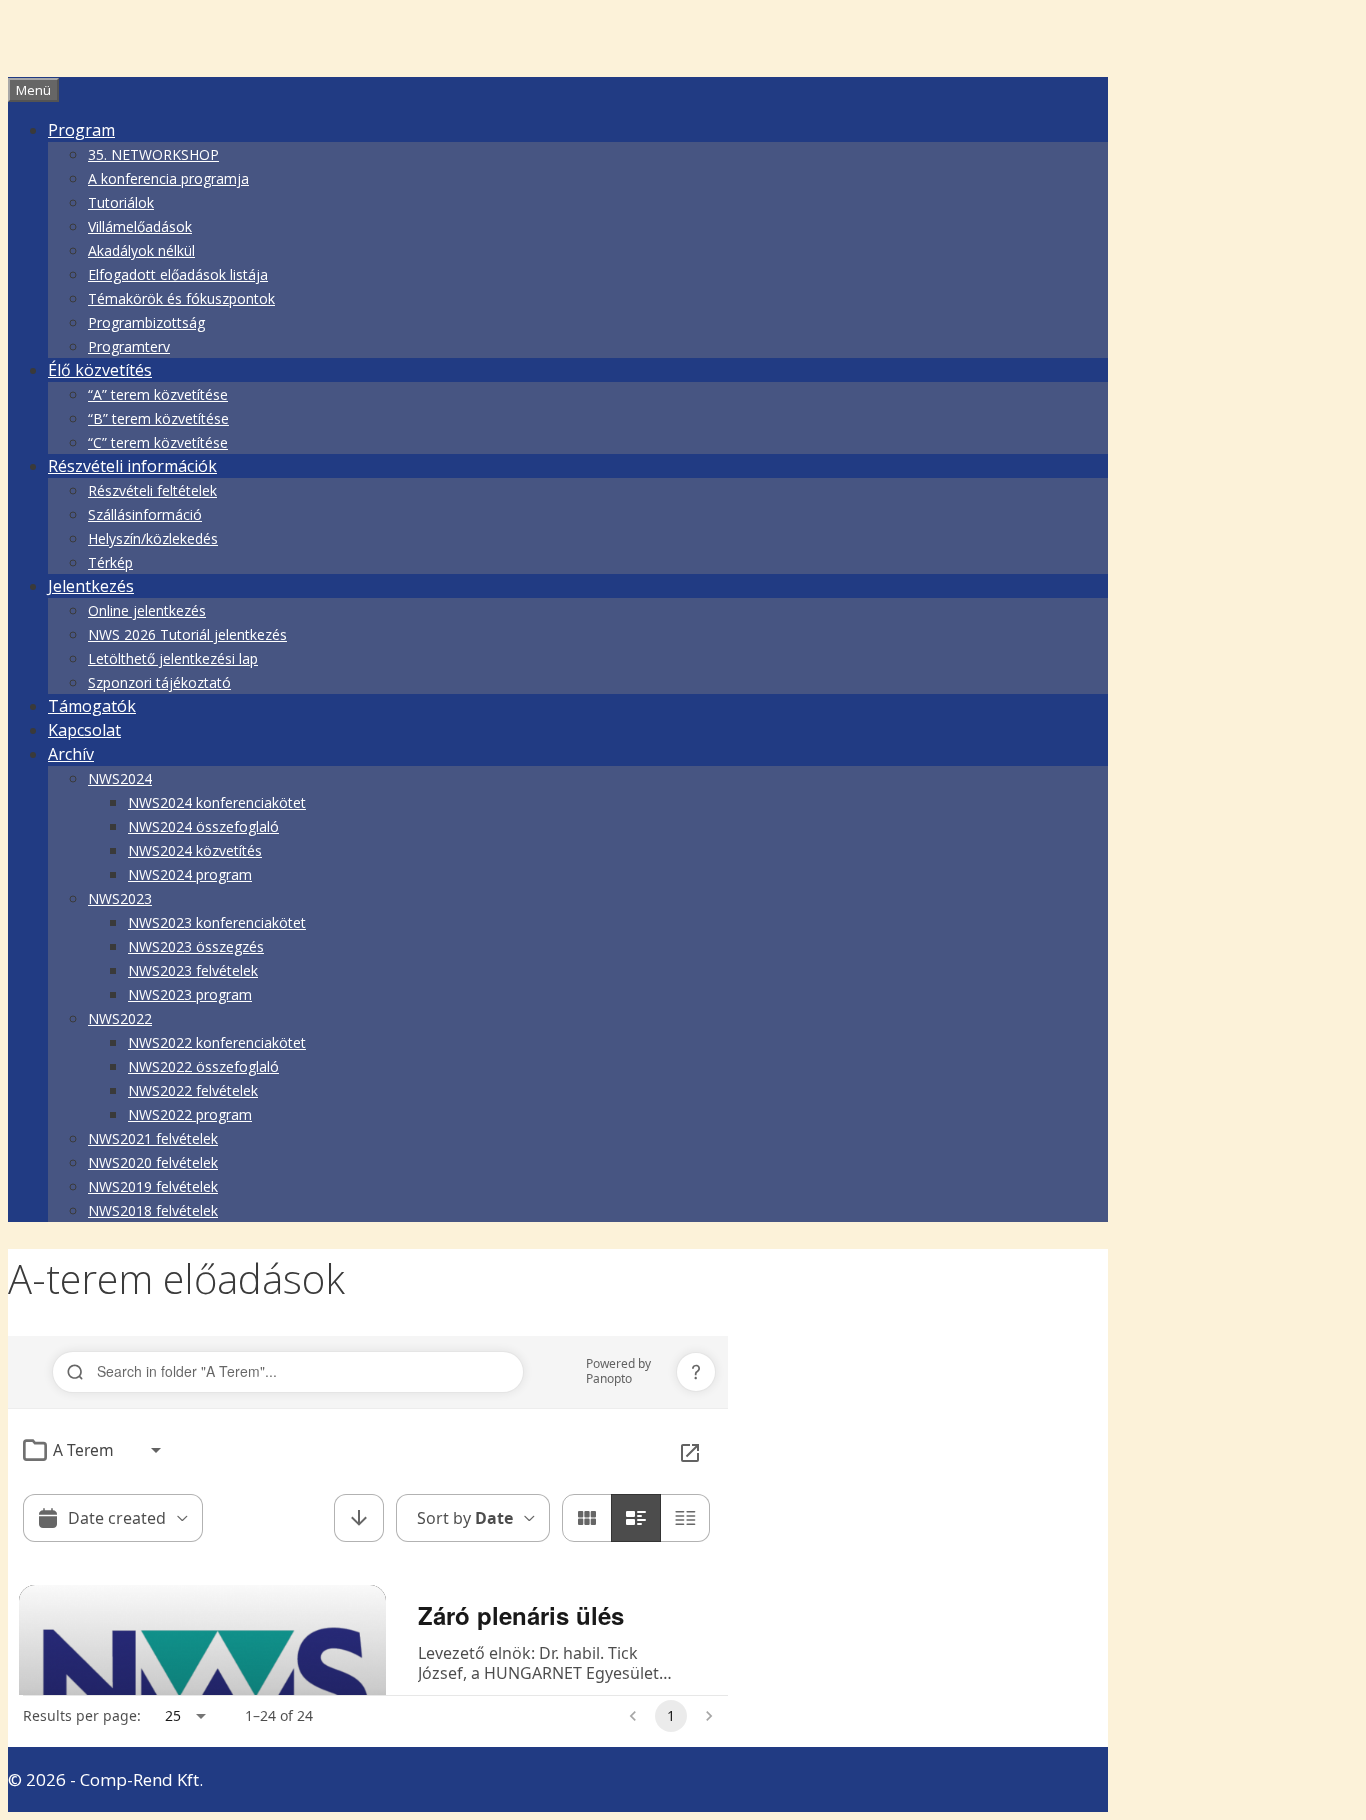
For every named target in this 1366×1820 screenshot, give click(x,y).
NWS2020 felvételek (153, 1162)
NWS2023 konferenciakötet (217, 922)
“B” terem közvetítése (158, 418)
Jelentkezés (91, 586)
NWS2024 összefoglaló (203, 826)
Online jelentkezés (147, 610)
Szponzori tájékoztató (159, 682)
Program (81, 130)
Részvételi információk (132, 466)
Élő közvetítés (100, 370)
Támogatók (92, 706)
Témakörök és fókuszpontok (181, 298)
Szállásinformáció (145, 514)
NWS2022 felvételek (193, 1090)
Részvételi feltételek (152, 490)
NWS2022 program (190, 1114)
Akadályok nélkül (141, 250)
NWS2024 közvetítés (195, 850)
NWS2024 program (190, 874)
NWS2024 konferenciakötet (217, 802)
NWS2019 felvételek (153, 1186)
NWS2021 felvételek (153, 1138)
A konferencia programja (168, 178)
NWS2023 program (190, 994)
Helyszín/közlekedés (153, 538)
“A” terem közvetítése (158, 394)
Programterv (129, 346)
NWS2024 (120, 778)
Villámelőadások (140, 226)
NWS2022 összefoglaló (203, 1066)
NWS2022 (120, 1018)
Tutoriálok (121, 202)
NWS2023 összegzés (196, 946)
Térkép (110, 562)
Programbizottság (146, 322)
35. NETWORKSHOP (153, 154)
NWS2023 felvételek (193, 970)
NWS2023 (120, 898)
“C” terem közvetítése (158, 442)
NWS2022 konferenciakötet (217, 1042)
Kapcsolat (84, 730)
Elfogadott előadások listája (178, 274)
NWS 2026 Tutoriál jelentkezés (187, 634)
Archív (71, 754)
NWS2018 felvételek (153, 1210)
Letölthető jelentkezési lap (173, 658)
